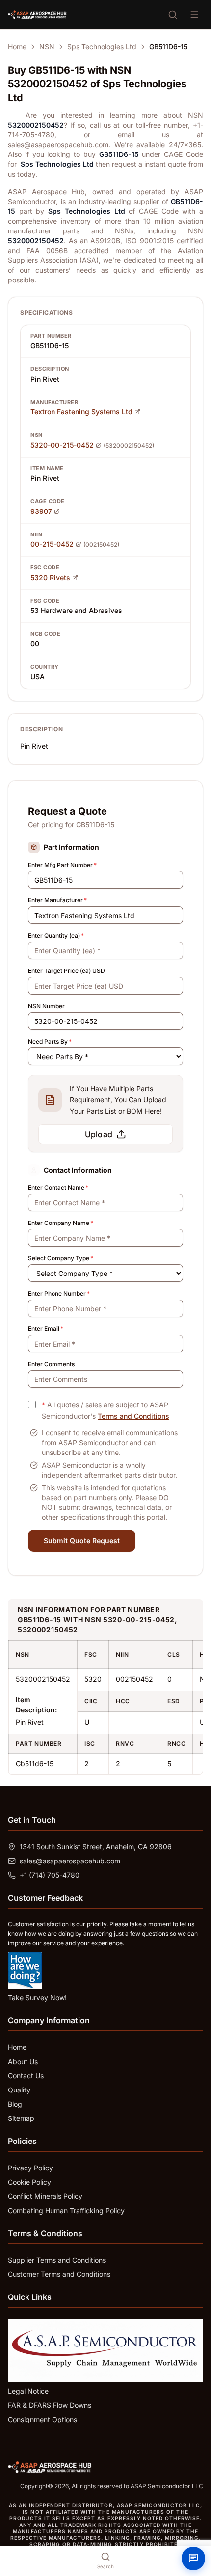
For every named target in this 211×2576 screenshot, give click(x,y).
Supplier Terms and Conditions (57, 2260)
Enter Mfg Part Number (62, 865)
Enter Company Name (61, 1223)
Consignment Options (42, 2419)
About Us (23, 2061)
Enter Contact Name (58, 1187)
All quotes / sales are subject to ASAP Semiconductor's (105, 1410)
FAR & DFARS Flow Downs (50, 2405)
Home (17, 46)
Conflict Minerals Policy (45, 2196)
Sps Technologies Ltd (102, 46)
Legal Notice (28, 2391)
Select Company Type (61, 1258)
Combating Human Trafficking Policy (66, 2210)
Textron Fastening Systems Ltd (81, 412)
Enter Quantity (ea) (56, 935)
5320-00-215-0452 (62, 445)
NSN (47, 46)
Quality (19, 2090)
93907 (41, 511)
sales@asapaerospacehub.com (70, 1861)
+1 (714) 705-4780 (50, 1875)
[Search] (173, 15)
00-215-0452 (52, 544)
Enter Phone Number (59, 1293)
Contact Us (26, 2076)
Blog (15, 2104)
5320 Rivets (50, 577)
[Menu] (194, 15)
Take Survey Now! (37, 1998)
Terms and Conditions (133, 1416)
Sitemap (21, 2118)
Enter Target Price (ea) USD (66, 971)
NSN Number (46, 1006)
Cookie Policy (29, 2182)
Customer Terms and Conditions (59, 2274)
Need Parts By (50, 1041)
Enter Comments (51, 1364)
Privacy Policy (30, 2168)
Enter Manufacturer (57, 900)
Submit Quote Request (82, 1541)
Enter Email (46, 1329)
